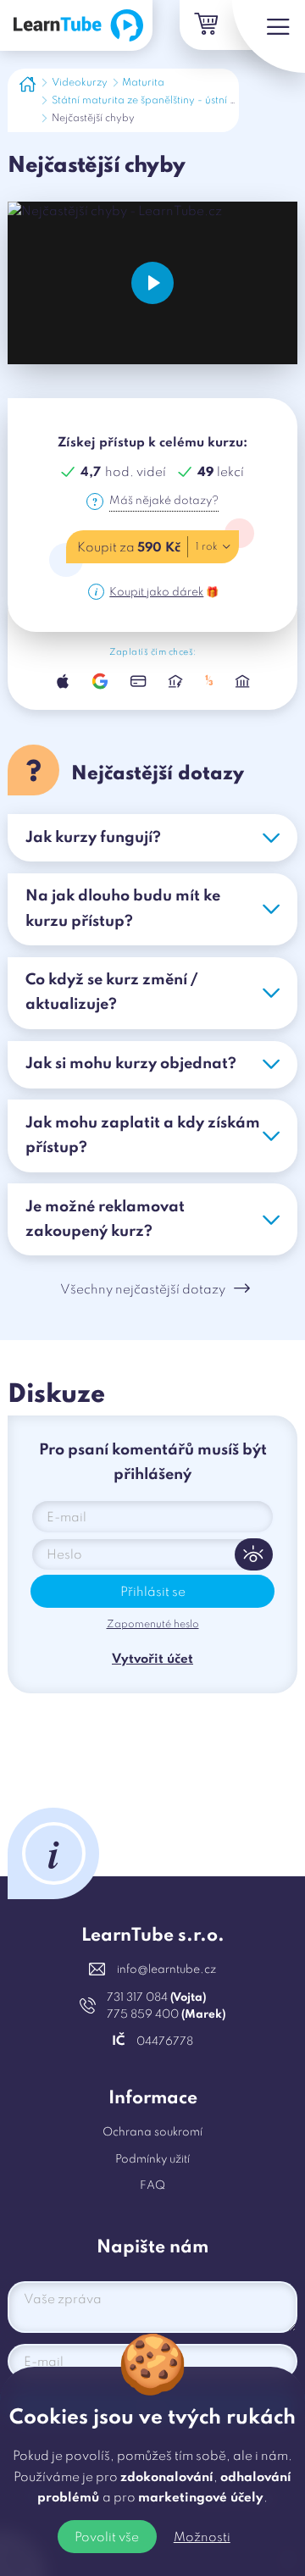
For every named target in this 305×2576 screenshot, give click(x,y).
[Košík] (205, 25)
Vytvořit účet (152, 1659)
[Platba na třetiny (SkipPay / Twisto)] (209, 681)
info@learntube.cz (166, 1970)
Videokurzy (80, 83)
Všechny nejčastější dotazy (143, 1290)
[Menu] (269, 36)
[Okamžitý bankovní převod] (175, 681)
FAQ (152, 2186)
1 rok (207, 547)
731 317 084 (156, 1998)
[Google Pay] (100, 681)
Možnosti (202, 2538)
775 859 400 (166, 2015)
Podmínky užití (152, 2160)
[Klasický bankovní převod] (242, 681)
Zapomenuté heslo (153, 1625)
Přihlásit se (153, 1593)
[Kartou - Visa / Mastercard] (138, 681)
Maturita (143, 83)
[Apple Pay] (63, 681)
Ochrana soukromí (152, 2133)
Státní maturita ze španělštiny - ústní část (150, 101)
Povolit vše (107, 2538)
